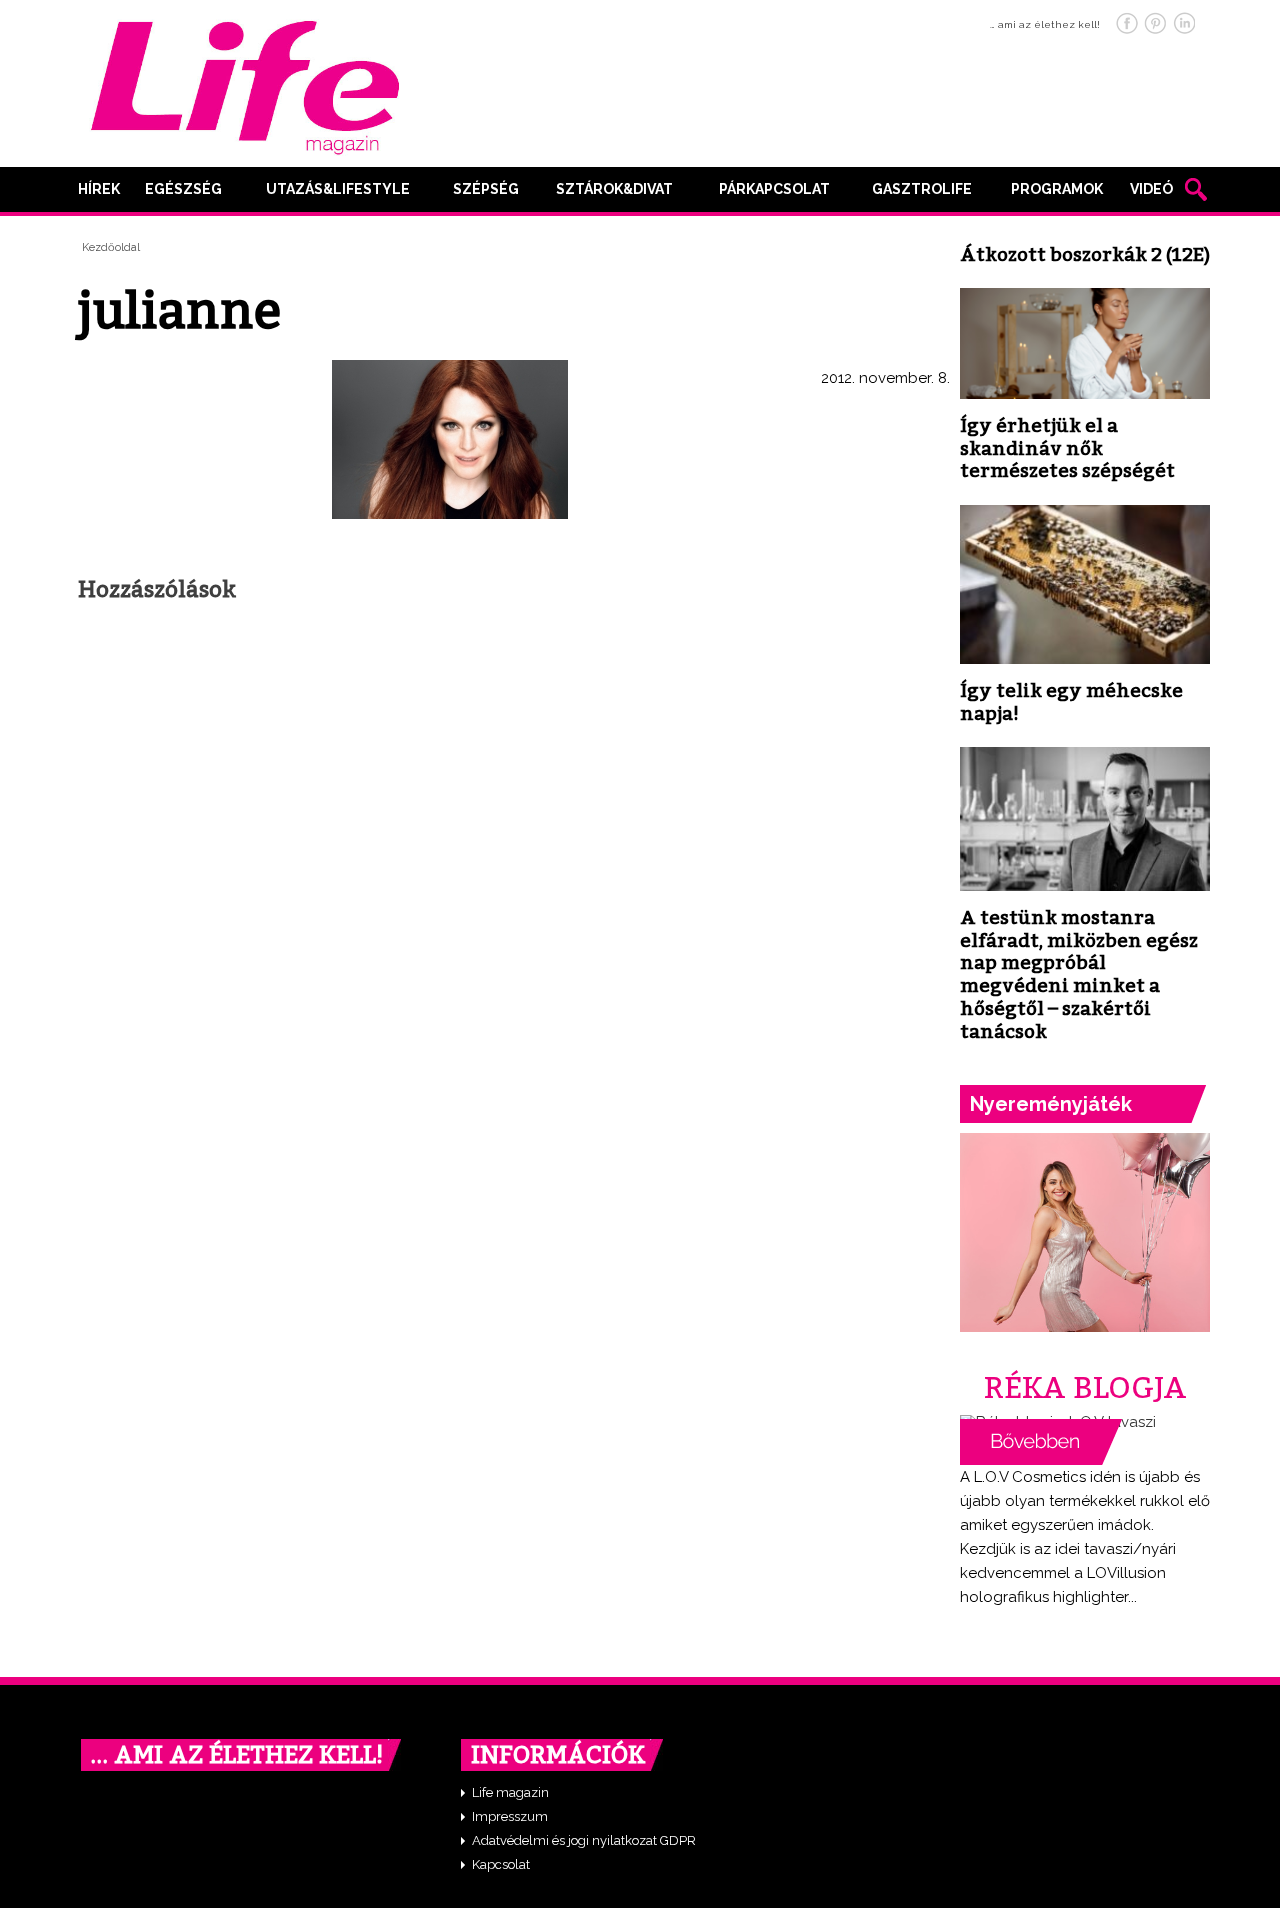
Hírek (99, 189)
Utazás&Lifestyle (338, 189)
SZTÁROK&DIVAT (614, 189)
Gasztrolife (922, 189)
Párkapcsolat (774, 189)
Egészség (183, 189)
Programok (1057, 189)
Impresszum (510, 1816)
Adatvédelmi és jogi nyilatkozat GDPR (584, 1840)
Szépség (486, 189)
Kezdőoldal (111, 247)
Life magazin (510, 1792)
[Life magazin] (245, 84)
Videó (1151, 189)
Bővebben (1041, 1442)
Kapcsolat (501, 1864)
